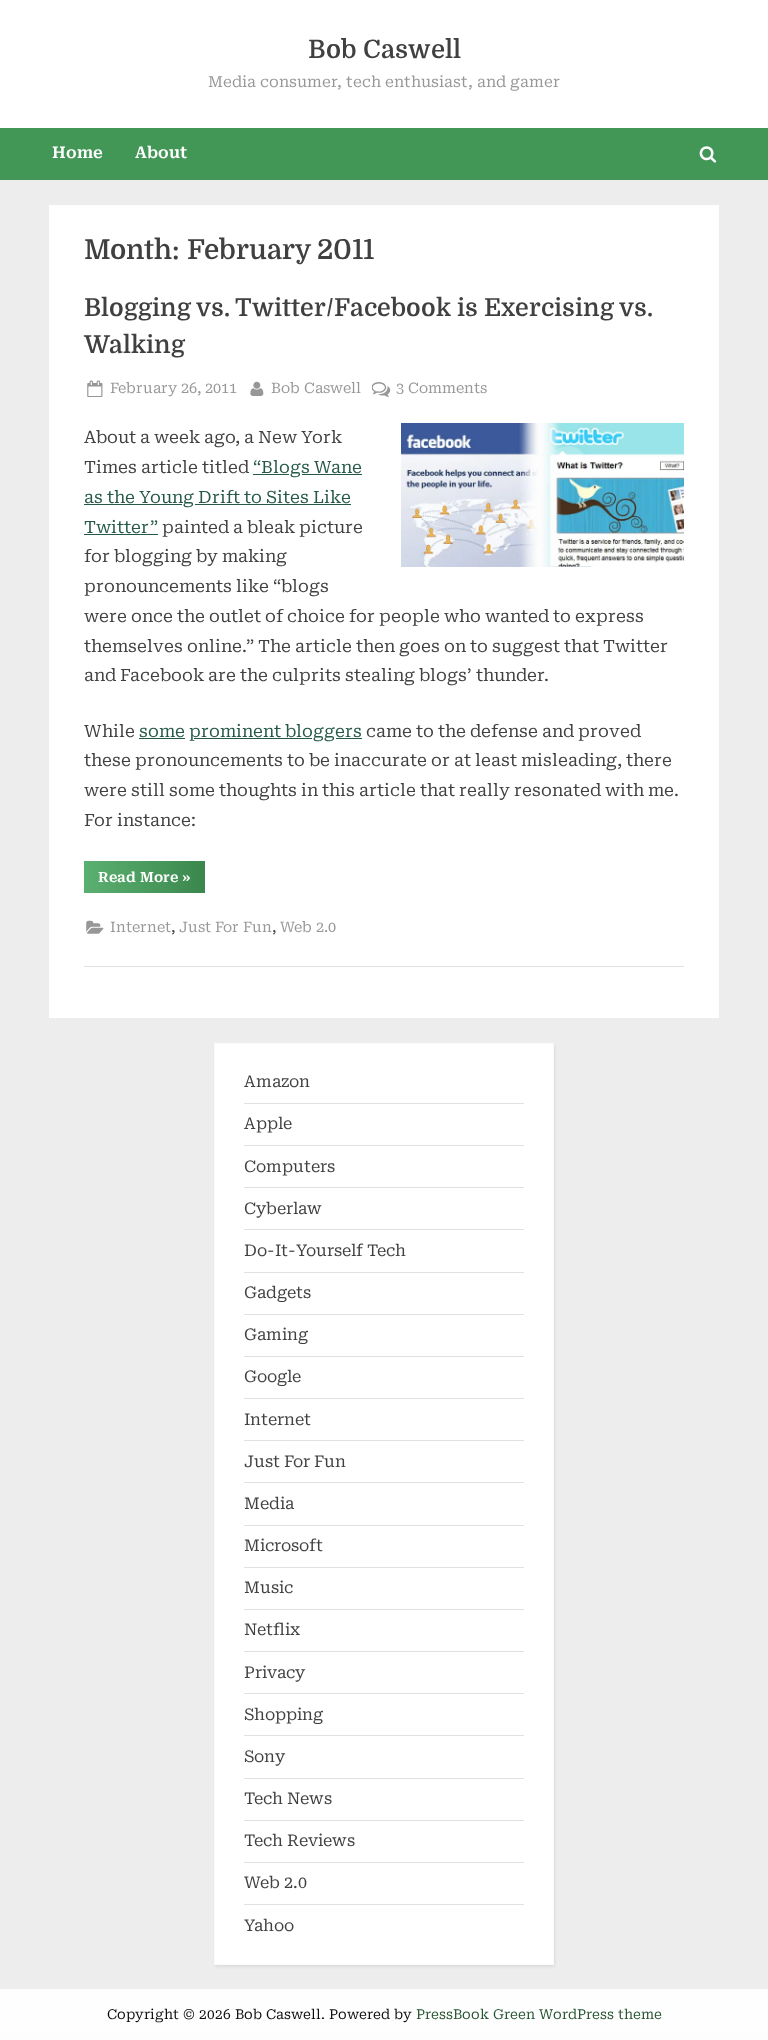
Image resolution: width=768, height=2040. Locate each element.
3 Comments (441, 390)
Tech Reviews (299, 1840)
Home (77, 152)
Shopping (283, 1714)
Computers (289, 1166)
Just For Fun (225, 927)
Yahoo (269, 1925)
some (162, 731)
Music (268, 1587)
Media (269, 1503)
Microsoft (283, 1545)
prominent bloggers (275, 731)
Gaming (276, 1334)
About (161, 152)
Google (272, 1376)
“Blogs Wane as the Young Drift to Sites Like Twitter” (223, 497)
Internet (140, 927)
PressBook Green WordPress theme (539, 2014)
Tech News (288, 1798)
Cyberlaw (283, 1208)
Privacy (274, 1672)
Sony (264, 1756)
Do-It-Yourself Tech (325, 1250)
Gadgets (277, 1292)
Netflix (272, 1629)
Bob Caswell (384, 49)
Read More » (151, 880)
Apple (268, 1123)
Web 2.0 (308, 927)
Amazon (277, 1081)
